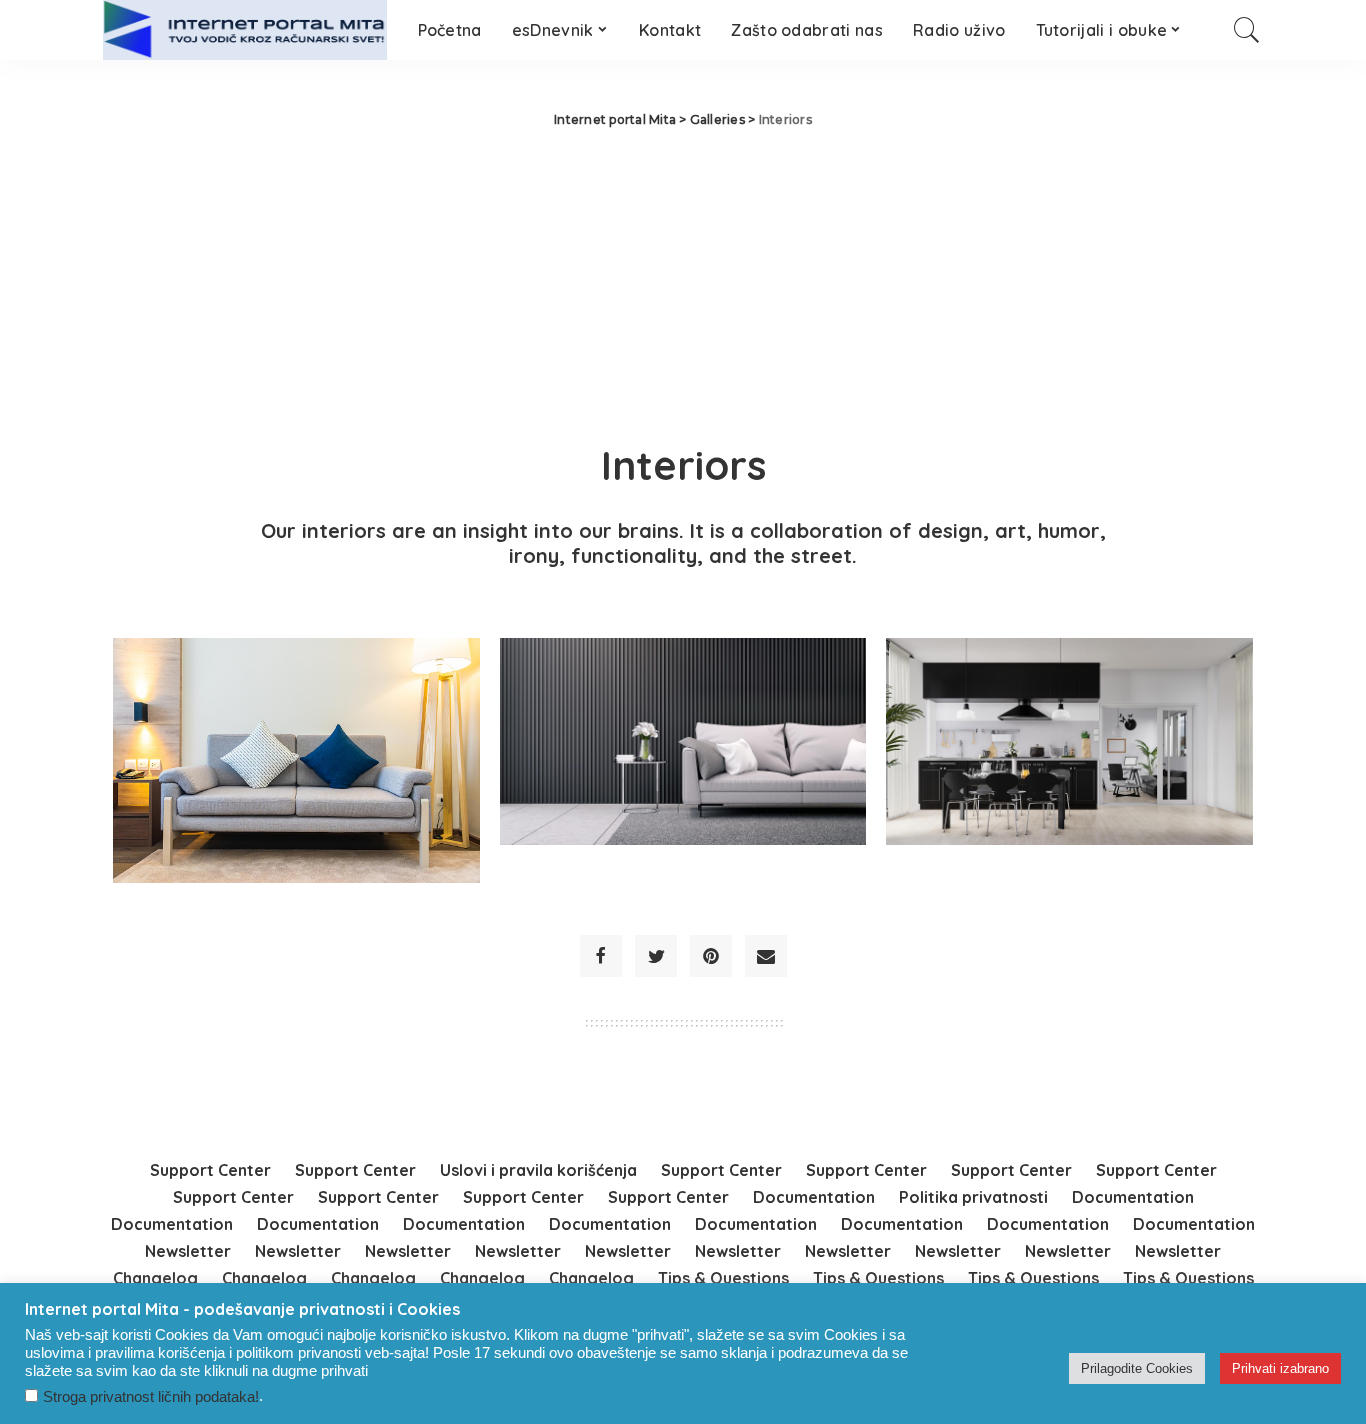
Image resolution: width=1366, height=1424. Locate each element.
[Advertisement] (683, 280)
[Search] (1247, 30)
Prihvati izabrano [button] (1280, 1368)
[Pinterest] (711, 956)
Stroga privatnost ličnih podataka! (151, 1397)
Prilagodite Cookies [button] (1137, 1368)
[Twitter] (656, 956)
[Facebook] (601, 956)
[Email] (766, 956)
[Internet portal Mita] (245, 30)
